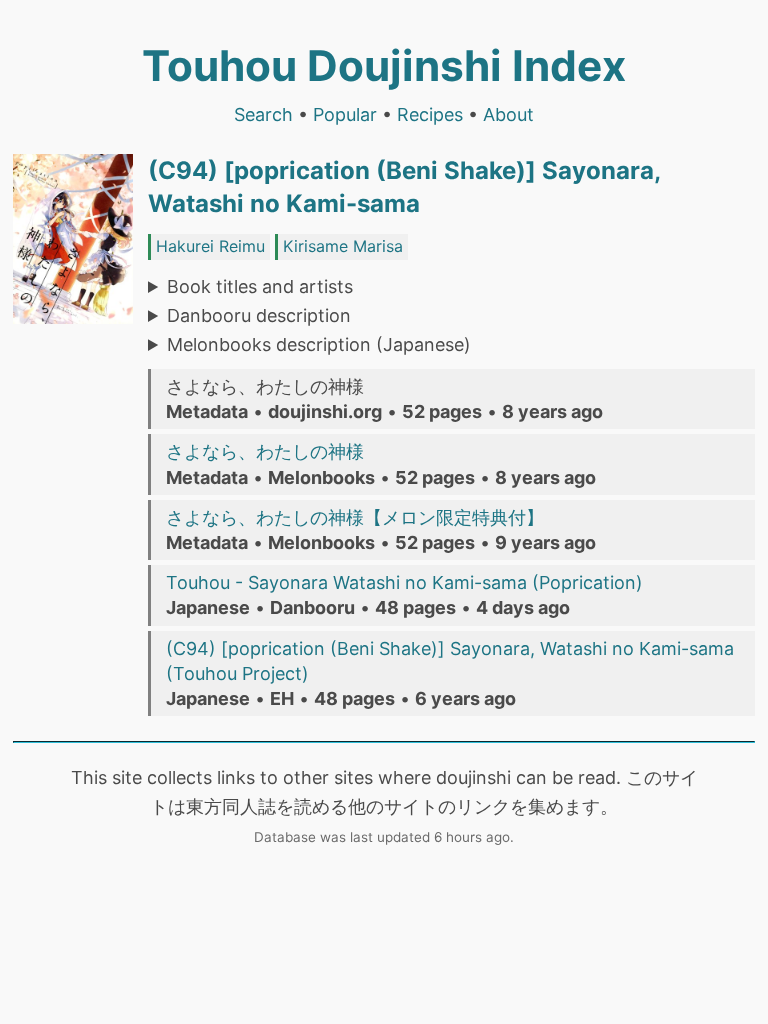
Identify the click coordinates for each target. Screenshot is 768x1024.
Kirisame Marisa (343, 246)
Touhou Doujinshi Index (384, 65)
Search (263, 114)
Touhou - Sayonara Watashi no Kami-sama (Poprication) (404, 582)
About (508, 114)
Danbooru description (259, 315)
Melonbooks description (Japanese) (319, 344)
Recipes (430, 114)
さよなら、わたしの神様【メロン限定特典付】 (355, 517)
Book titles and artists (260, 286)
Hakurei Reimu (210, 246)
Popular (345, 114)
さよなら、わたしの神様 (265, 451)
